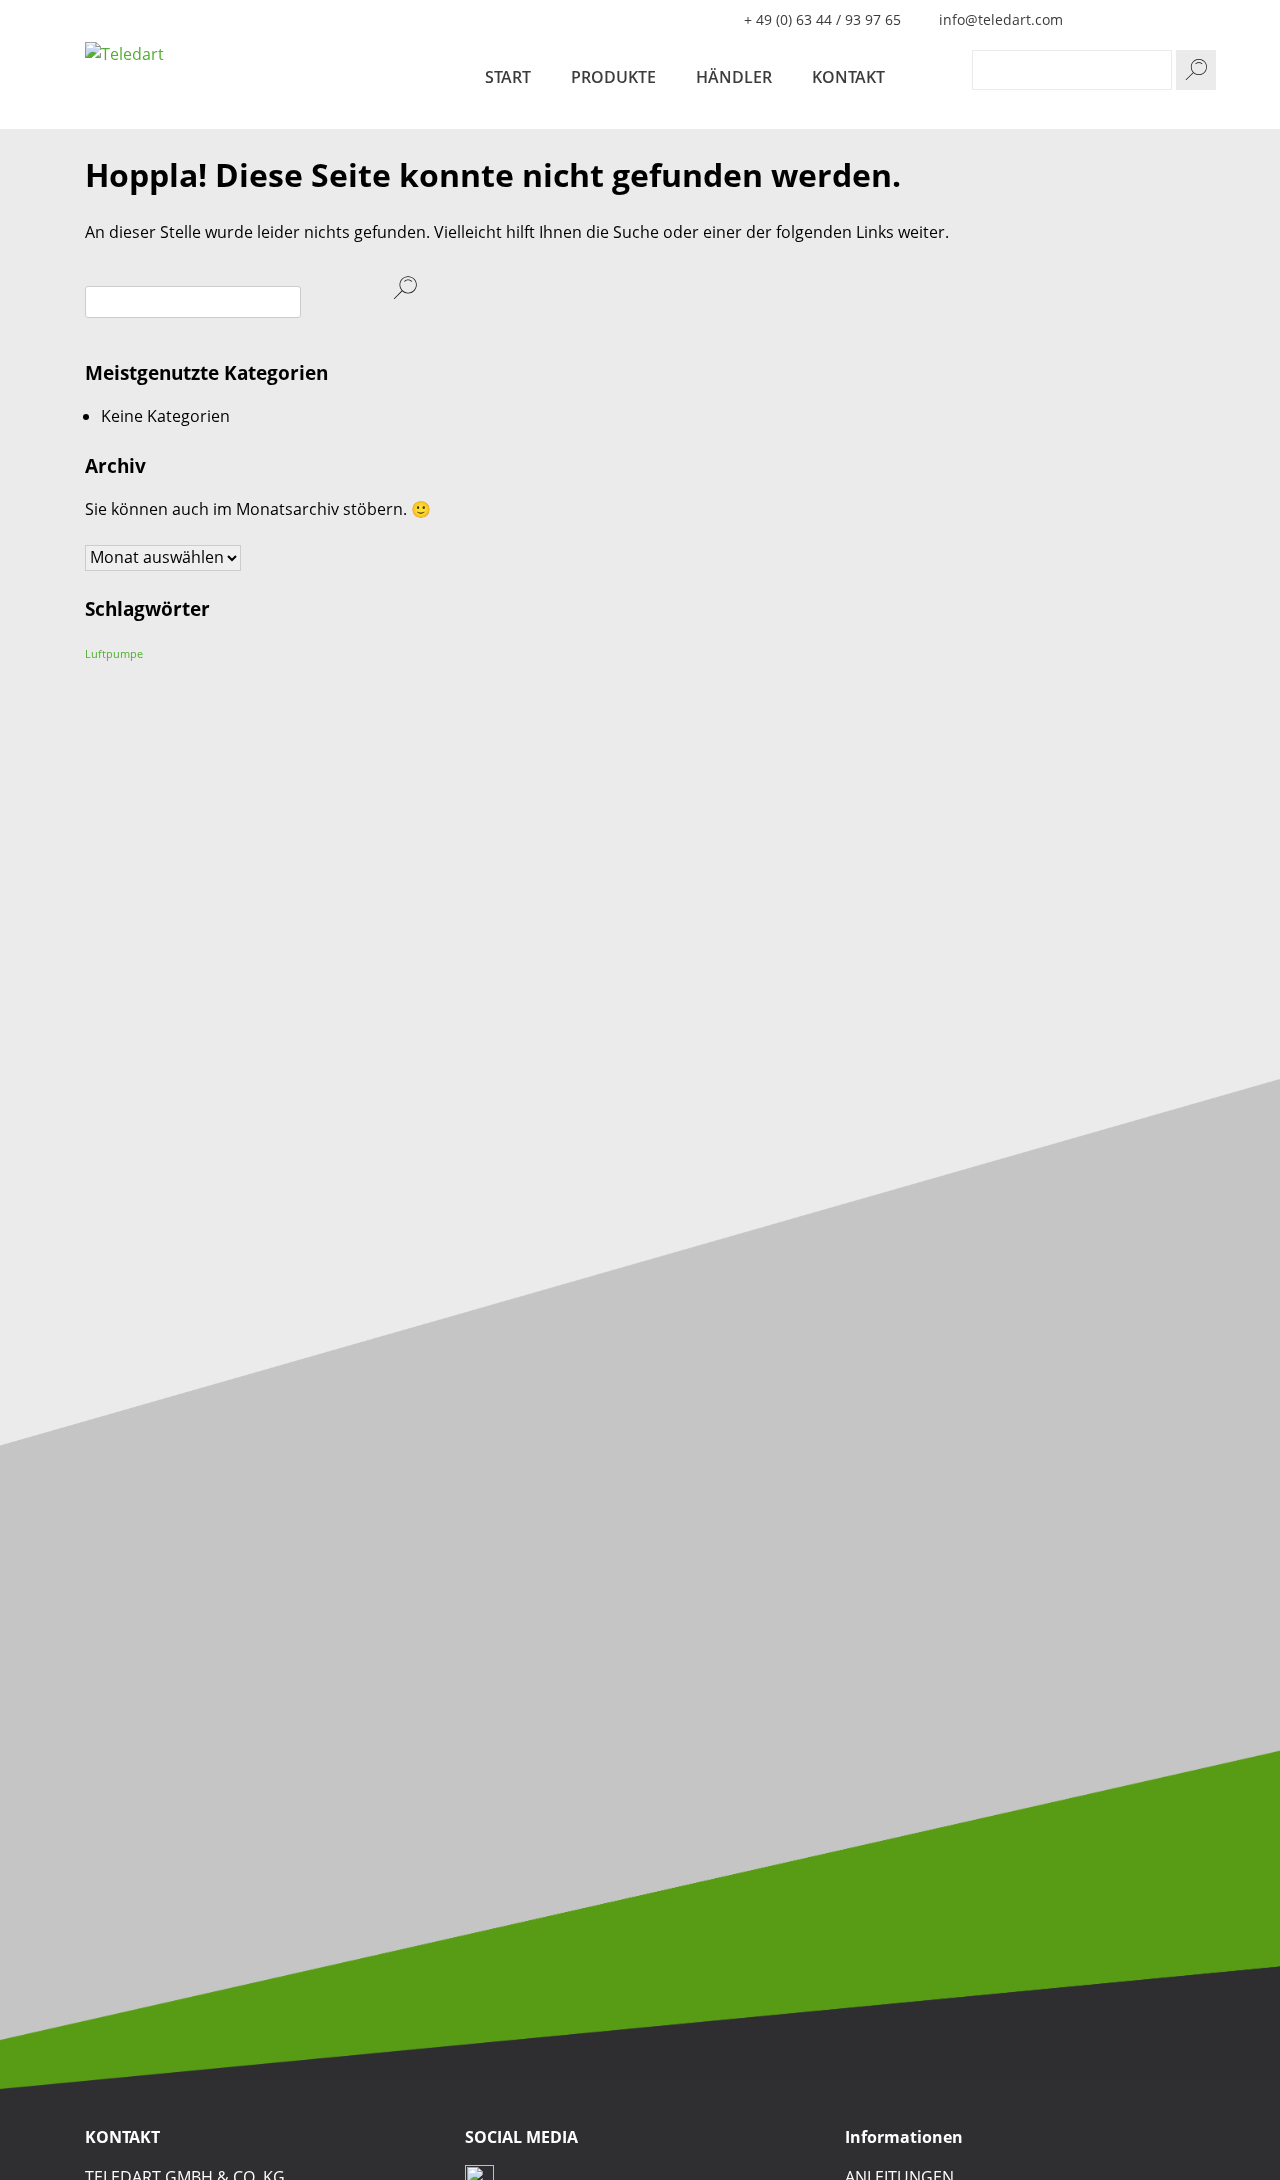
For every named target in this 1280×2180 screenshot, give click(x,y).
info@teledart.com (1001, 19)
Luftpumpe (114, 654)
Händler (734, 77)
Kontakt (848, 77)
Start (508, 77)
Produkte (613, 77)
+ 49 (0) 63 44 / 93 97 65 (822, 19)
